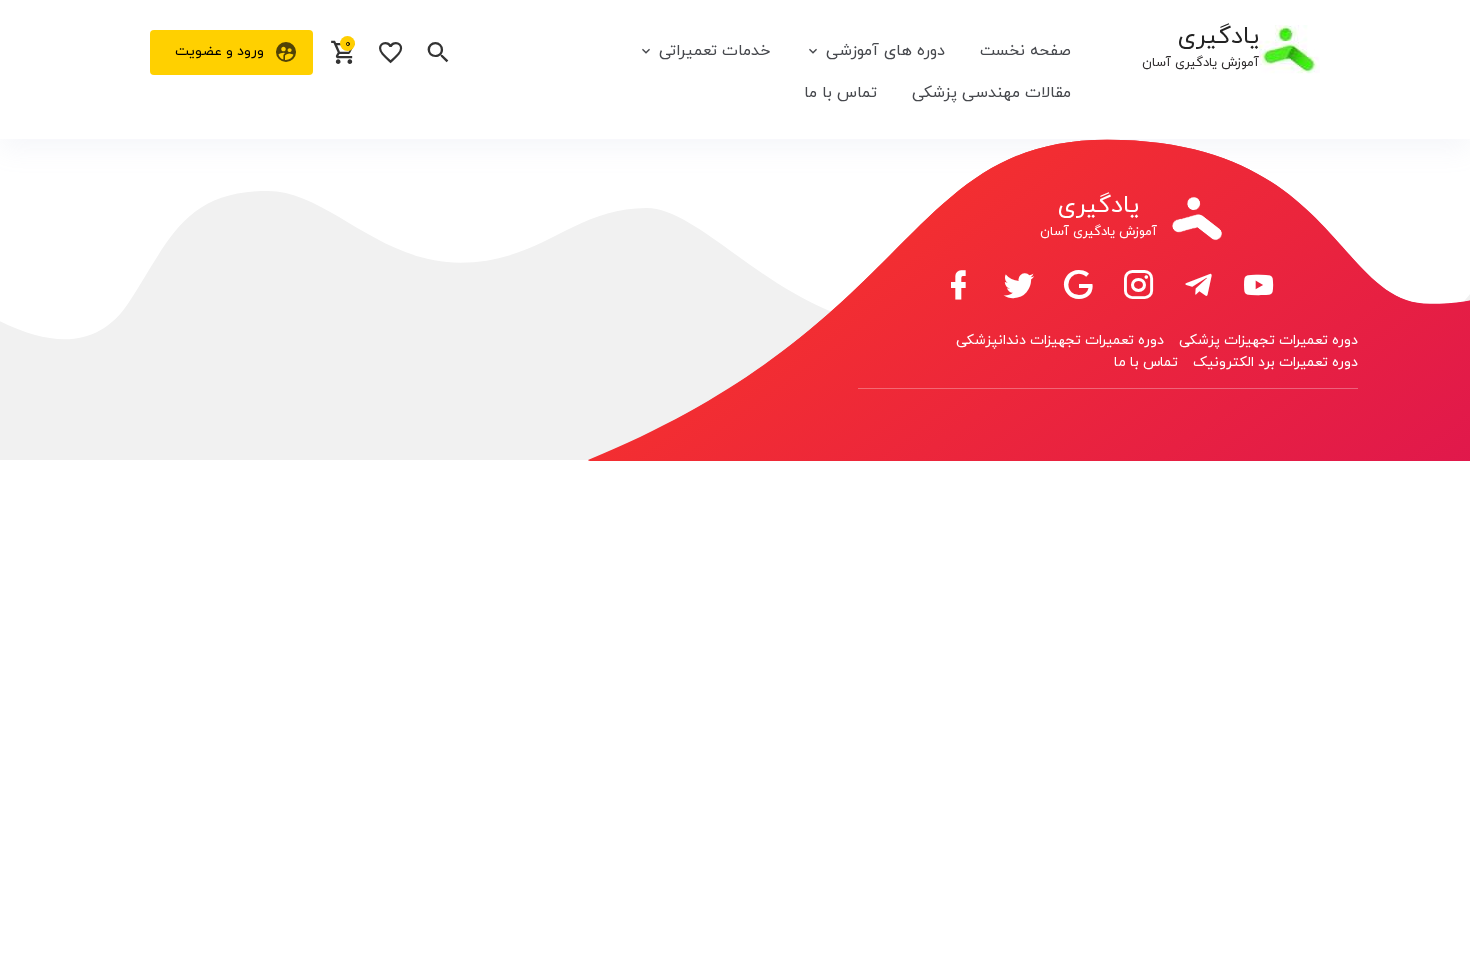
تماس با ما (840, 93)
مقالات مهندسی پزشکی (991, 93)
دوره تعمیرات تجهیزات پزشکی (1268, 340)
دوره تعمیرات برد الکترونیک (1275, 362)
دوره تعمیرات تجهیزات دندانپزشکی (1060, 340)
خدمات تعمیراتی (714, 51)
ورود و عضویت (219, 51)
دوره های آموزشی (885, 51)
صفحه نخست (1025, 51)
